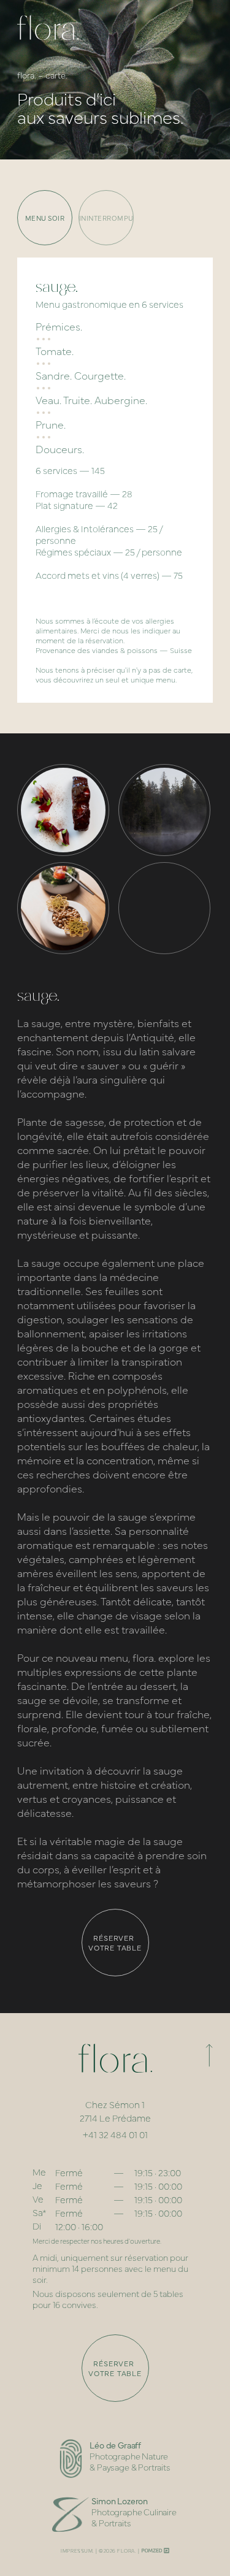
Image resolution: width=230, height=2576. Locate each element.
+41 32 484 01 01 (115, 2134)
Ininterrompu (106, 218)
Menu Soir (45, 218)
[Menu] (202, 28)
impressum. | (79, 2551)
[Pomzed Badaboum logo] (155, 2551)
